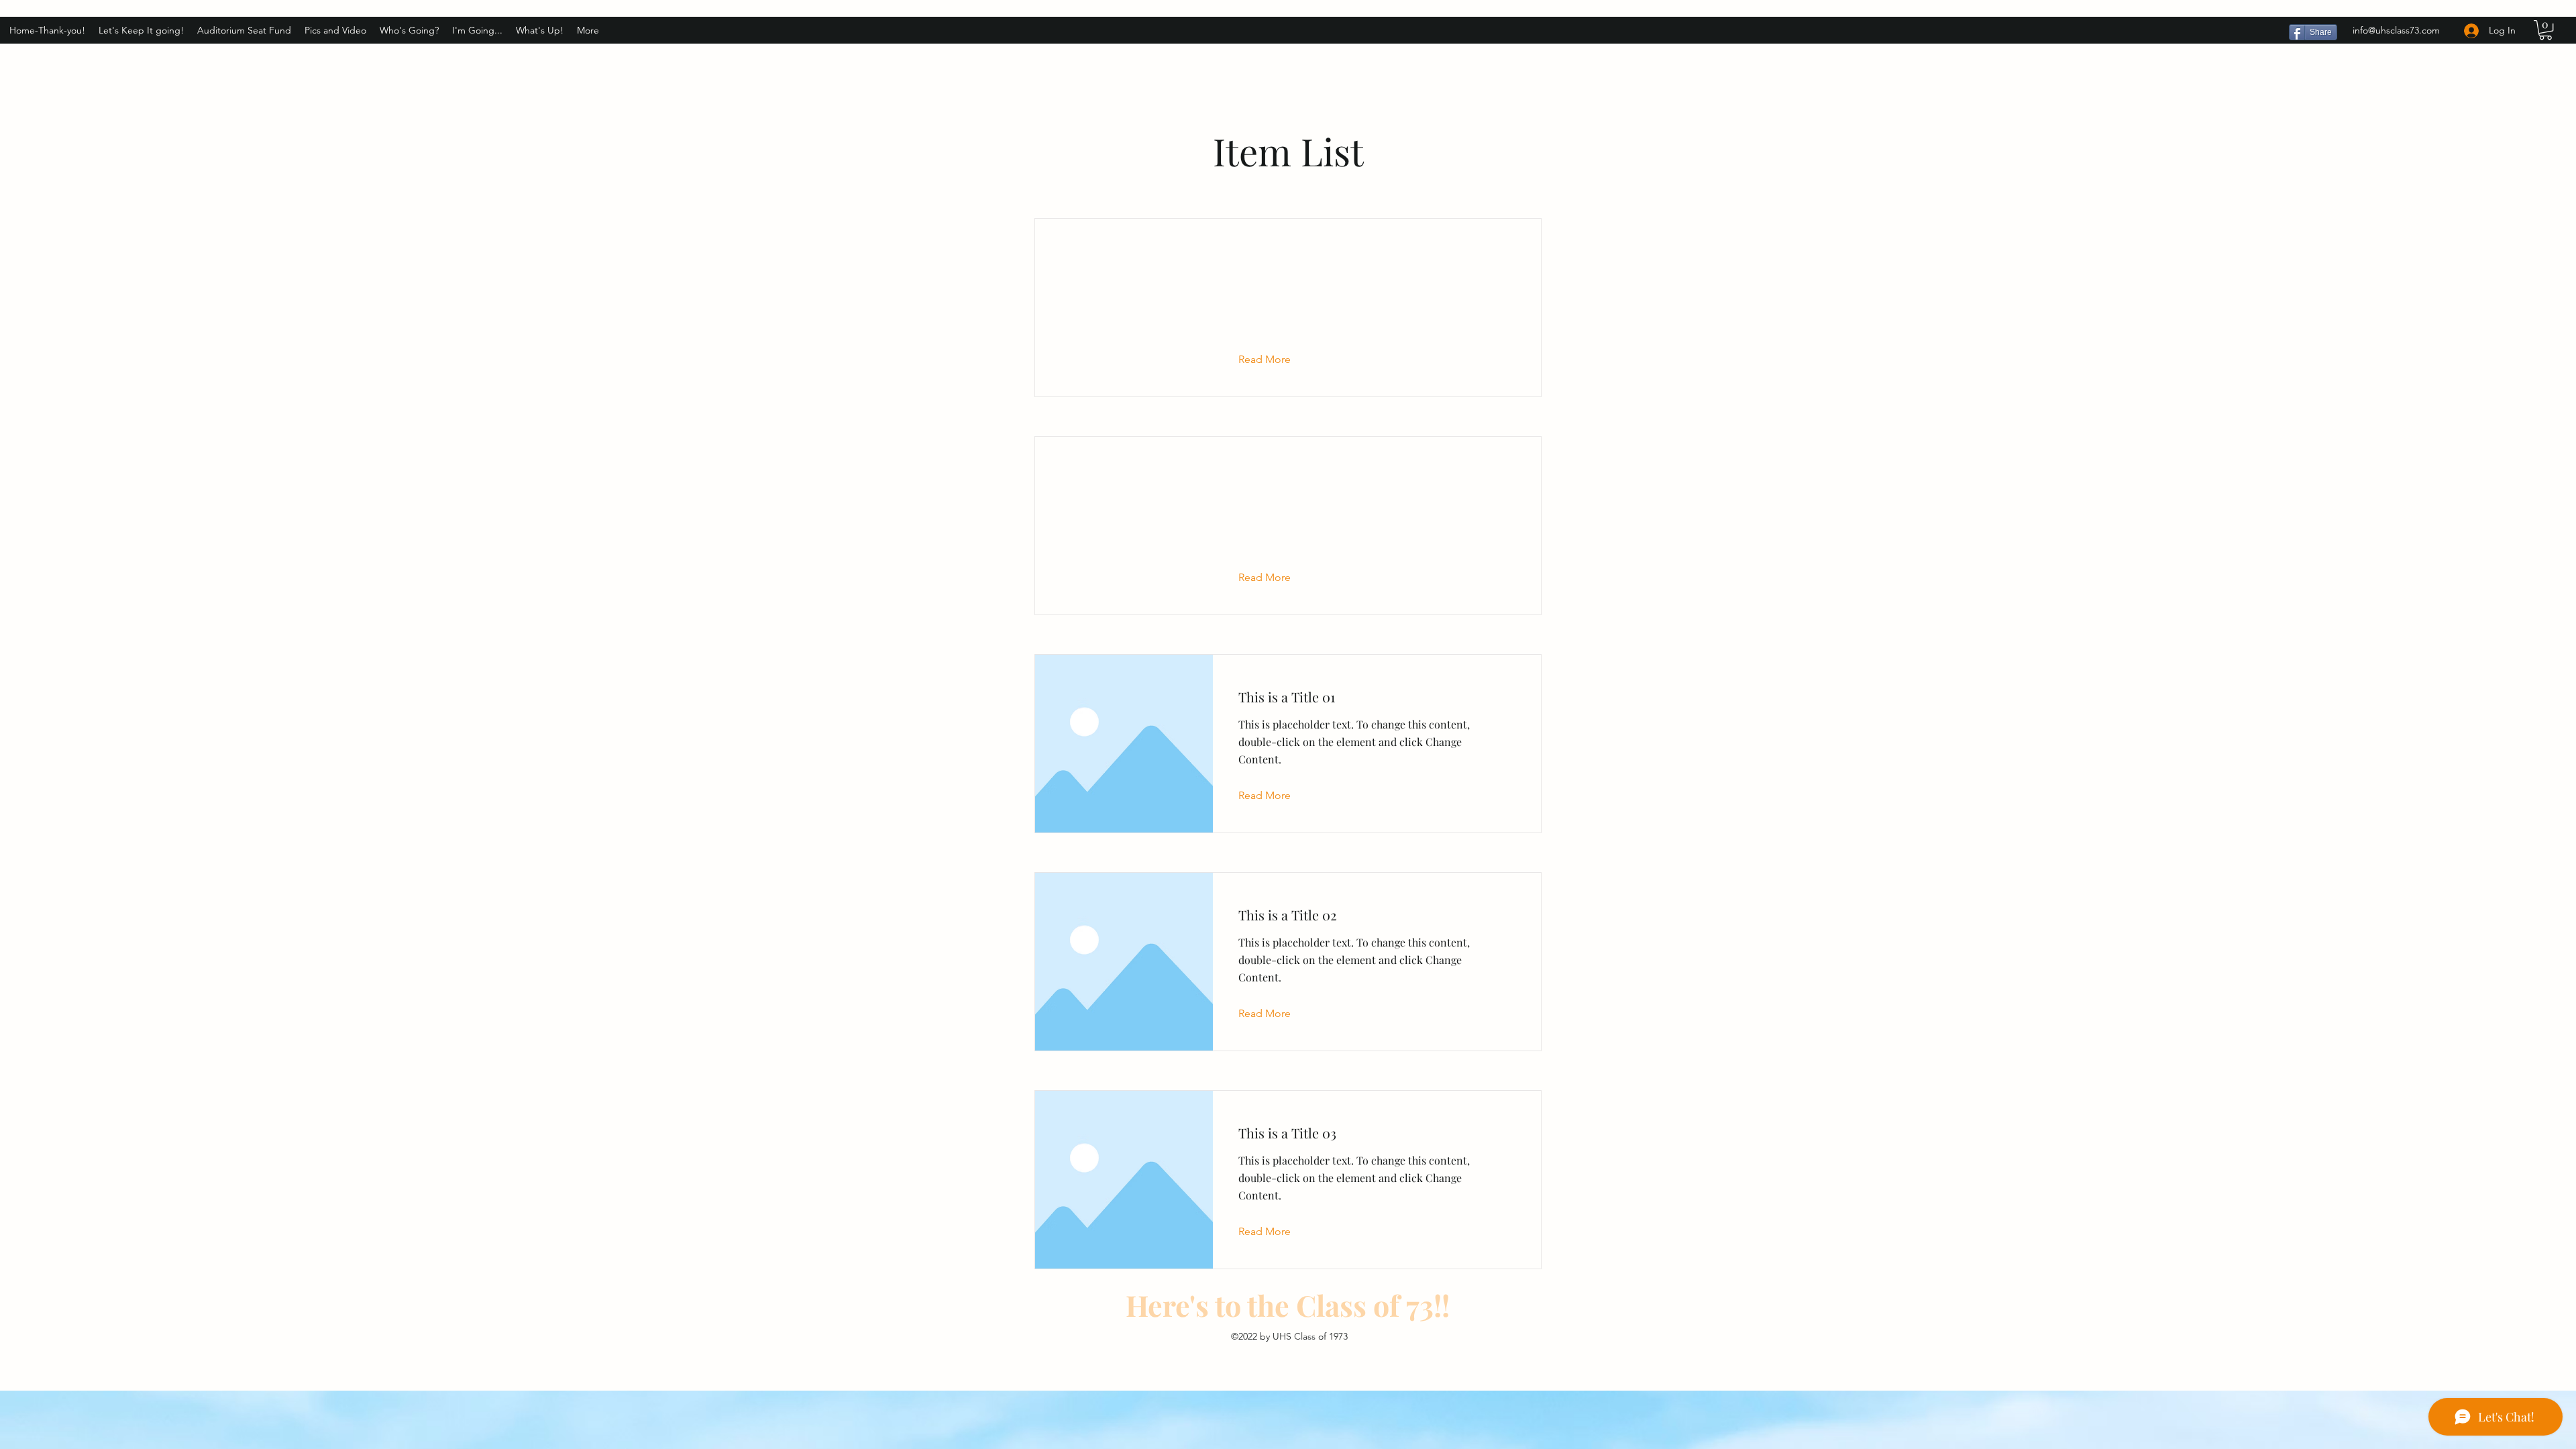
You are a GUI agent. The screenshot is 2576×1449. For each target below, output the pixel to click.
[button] (2545, 30)
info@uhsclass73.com (2396, 30)
